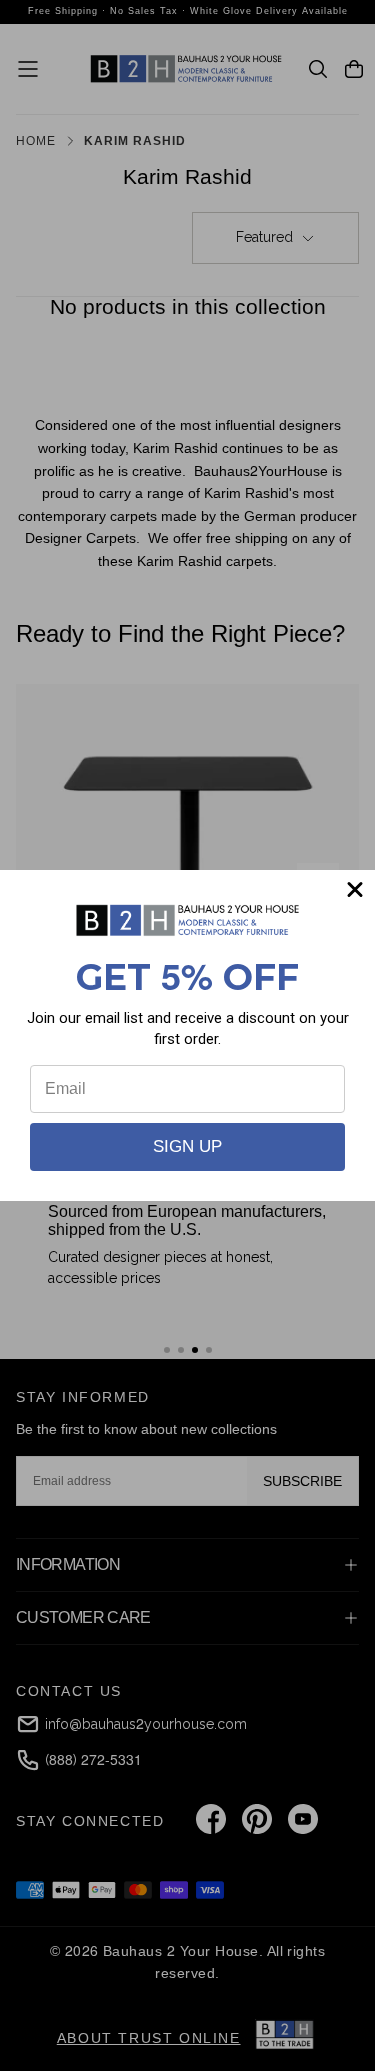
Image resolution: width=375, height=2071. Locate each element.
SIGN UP (187, 1146)
